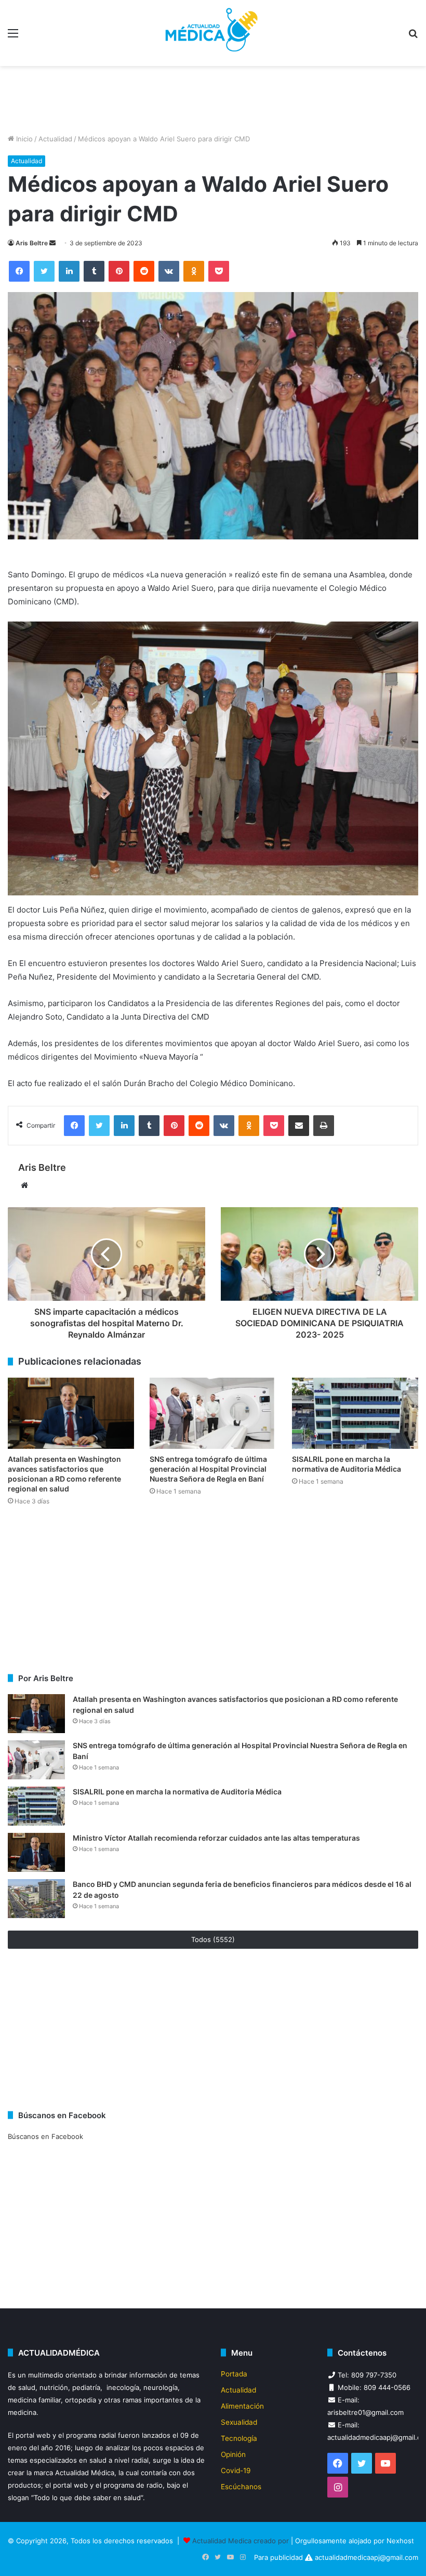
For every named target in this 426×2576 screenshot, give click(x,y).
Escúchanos (241, 2487)
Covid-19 (236, 2471)
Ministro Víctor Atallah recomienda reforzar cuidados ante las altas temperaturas (216, 1838)
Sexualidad (239, 2422)
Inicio (23, 139)
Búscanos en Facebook (45, 2136)
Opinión (233, 2454)
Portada (234, 2374)
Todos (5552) (213, 1939)
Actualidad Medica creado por (242, 2541)
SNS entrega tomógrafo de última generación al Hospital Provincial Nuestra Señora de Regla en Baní (208, 1469)
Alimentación (242, 2406)
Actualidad (55, 139)
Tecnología (239, 2438)
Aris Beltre (32, 243)
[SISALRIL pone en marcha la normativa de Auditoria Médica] (355, 1413)
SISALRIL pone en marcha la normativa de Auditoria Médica (178, 1792)
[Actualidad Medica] (213, 33)
